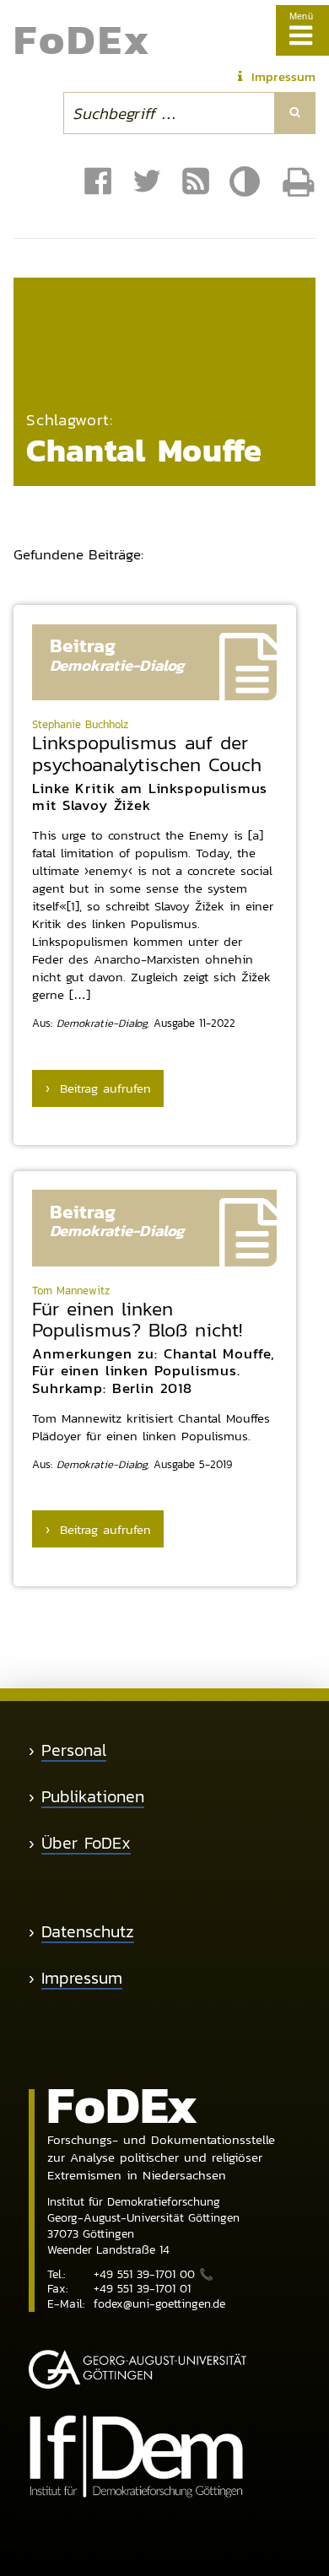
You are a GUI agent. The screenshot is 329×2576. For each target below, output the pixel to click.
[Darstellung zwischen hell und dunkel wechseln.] (247, 182)
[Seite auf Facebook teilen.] (98, 182)
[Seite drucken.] (299, 182)
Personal (74, 1750)
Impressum (82, 1978)
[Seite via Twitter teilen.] (147, 182)
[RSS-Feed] (196, 182)
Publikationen (93, 1797)
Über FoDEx (86, 1843)
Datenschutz (88, 1932)
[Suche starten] (295, 113)
